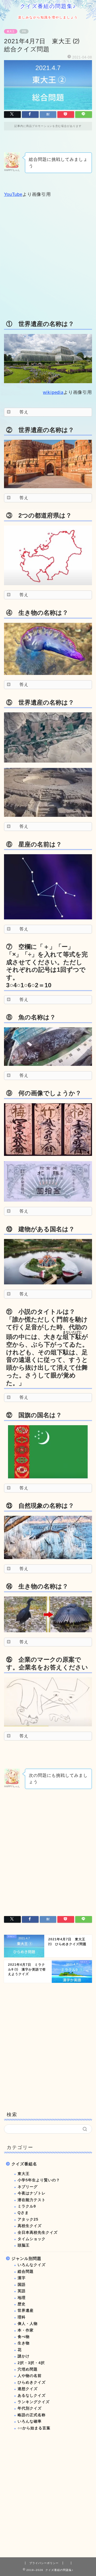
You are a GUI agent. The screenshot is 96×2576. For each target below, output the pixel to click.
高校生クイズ (30, 2226)
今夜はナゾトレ (32, 2193)
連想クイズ (28, 2389)
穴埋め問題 (28, 2369)
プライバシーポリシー (44, 2563)
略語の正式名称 (32, 2415)
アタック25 (28, 2219)
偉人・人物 (28, 2324)
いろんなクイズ (32, 2265)
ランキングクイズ (34, 2402)
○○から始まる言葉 (34, 2428)
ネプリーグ (28, 2187)
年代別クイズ (30, 2408)
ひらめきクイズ (32, 2382)
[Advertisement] (48, 258)
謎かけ (24, 2356)
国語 (22, 2285)
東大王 (11, 31)
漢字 (22, 2278)
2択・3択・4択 (31, 2363)
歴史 (22, 2304)
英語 (22, 2291)
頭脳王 (24, 2245)
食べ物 (24, 2337)
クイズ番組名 (24, 2164)
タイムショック (32, 2239)
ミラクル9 (27, 2206)
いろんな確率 (30, 2421)
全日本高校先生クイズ (38, 2233)
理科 (22, 2317)
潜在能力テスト (32, 2200)
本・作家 (26, 2330)
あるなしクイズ (32, 2396)
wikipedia (53, 392)
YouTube (13, 194)
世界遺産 (26, 2311)
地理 (22, 2298)
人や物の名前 (30, 2376)
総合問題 (26, 2272)
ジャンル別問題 (26, 2258)
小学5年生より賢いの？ (39, 2180)
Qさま (23, 2213)
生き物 (24, 2343)
